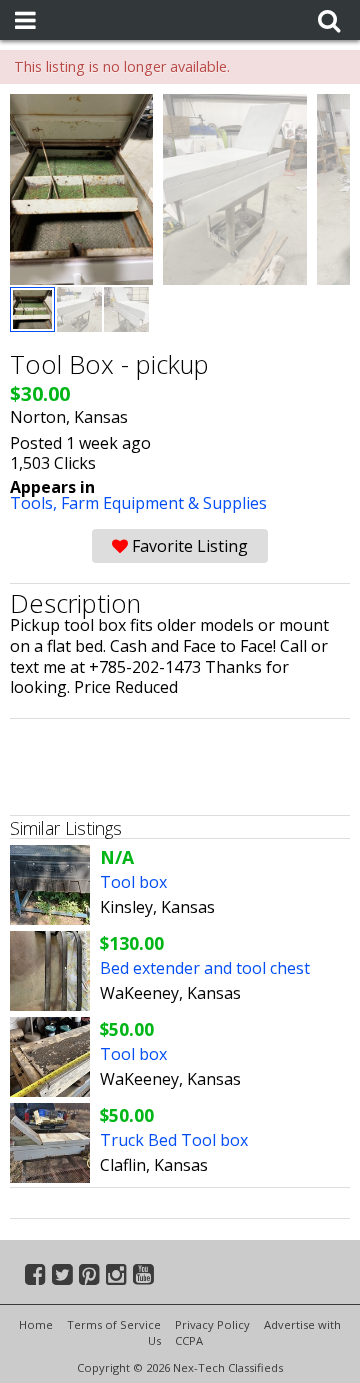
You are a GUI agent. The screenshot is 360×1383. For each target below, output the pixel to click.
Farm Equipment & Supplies (164, 503)
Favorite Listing (188, 546)
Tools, (35, 503)
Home (36, 1324)
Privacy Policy (212, 1324)
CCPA (189, 1340)
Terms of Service (114, 1324)
